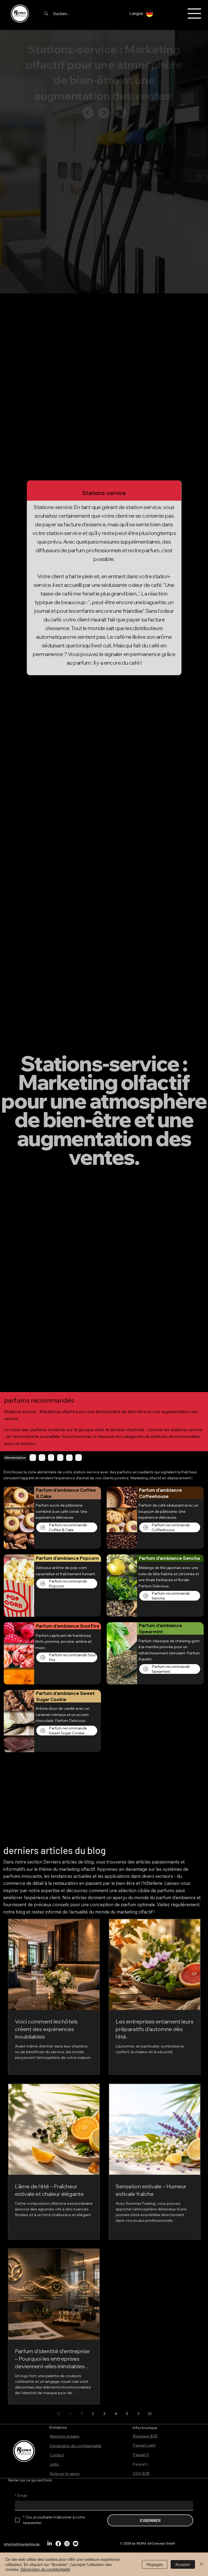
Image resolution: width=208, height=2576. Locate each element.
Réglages (155, 2564)
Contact (57, 2455)
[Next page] (138, 2414)
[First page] (59, 2414)
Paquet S (141, 2455)
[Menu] (194, 14)
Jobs (55, 2464)
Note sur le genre (65, 2474)
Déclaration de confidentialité (76, 2446)
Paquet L (141, 2464)
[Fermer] (201, 2564)
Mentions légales (64, 2436)
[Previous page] (70, 2414)
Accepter (183, 2564)
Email (21, 2495)
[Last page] (150, 2414)
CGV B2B (141, 2473)
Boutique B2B (145, 2436)
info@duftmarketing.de (22, 2544)
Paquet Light (144, 2445)
